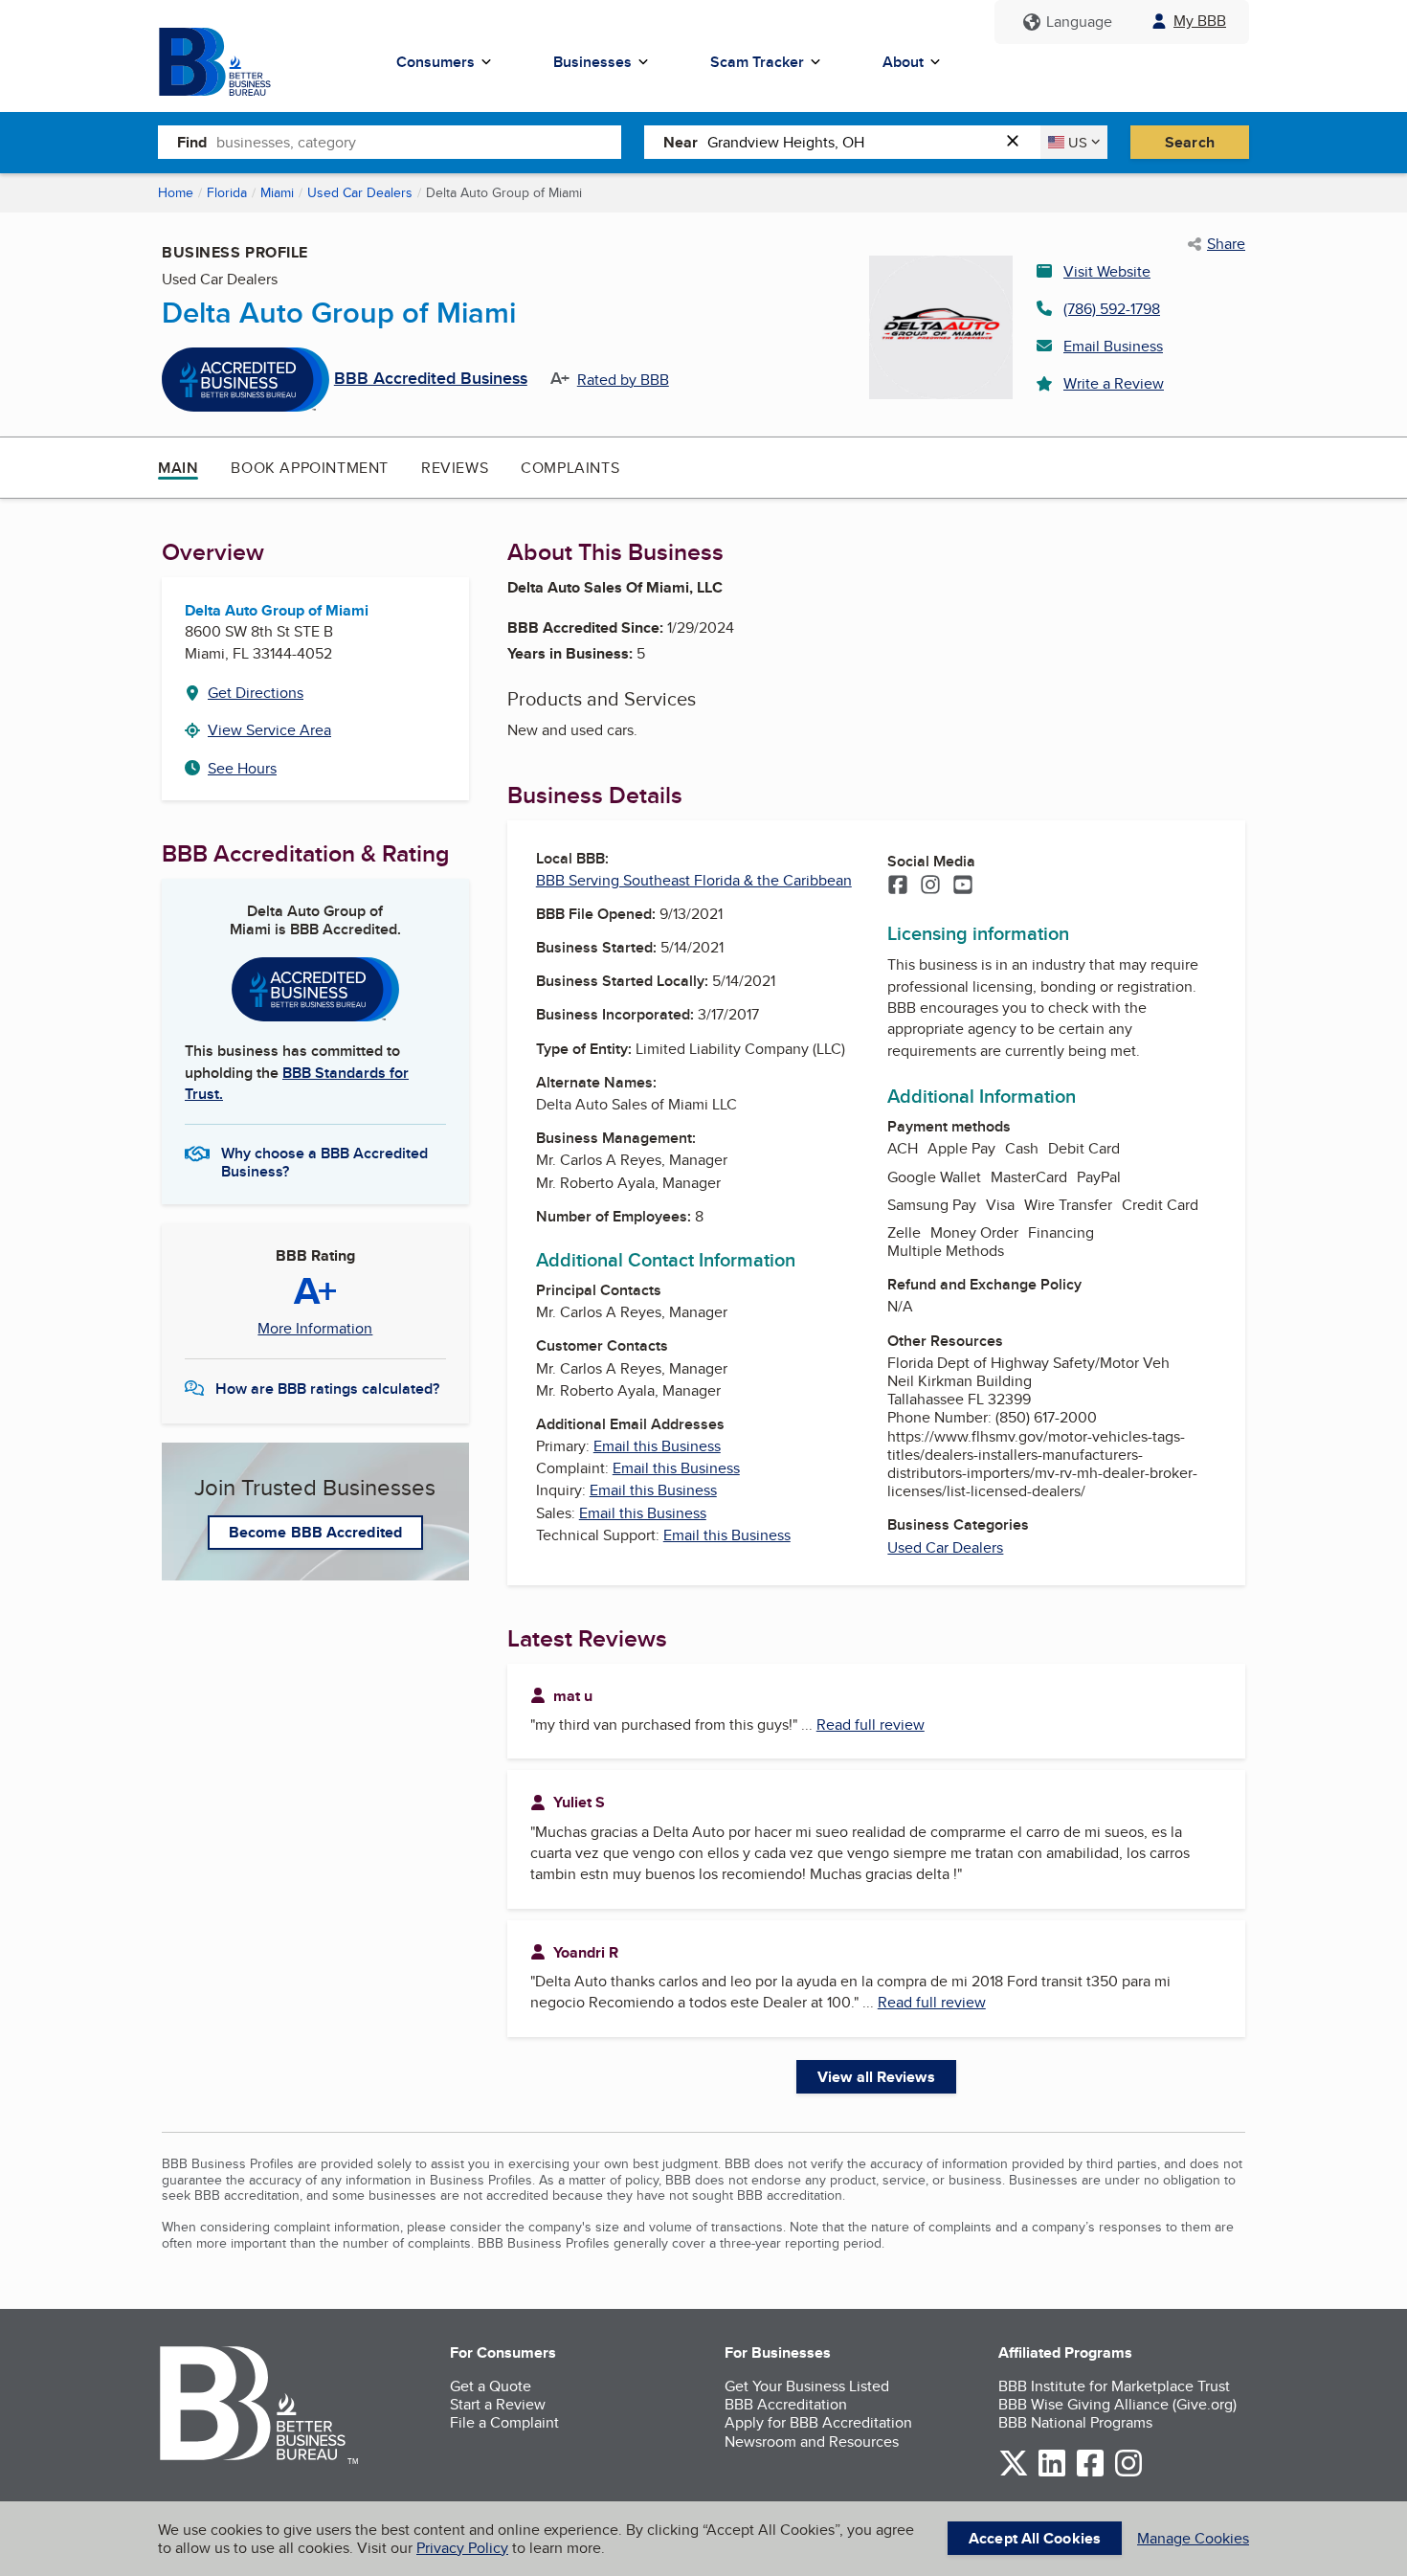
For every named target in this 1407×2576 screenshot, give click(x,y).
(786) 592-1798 (1112, 309)
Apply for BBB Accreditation (818, 2422)
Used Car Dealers (360, 192)
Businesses (592, 62)
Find (192, 142)
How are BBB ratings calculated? (327, 1389)
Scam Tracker (757, 62)
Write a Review (1114, 383)
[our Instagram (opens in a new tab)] (1128, 2473)
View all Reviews (876, 2077)
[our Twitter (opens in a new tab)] (1014, 2473)
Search (1190, 142)
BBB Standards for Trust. (297, 1083)
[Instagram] (930, 886)
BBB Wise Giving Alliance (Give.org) (1117, 2404)
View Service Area (269, 730)
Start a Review (498, 2404)
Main (178, 468)
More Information (315, 1329)
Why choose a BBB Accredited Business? (324, 1161)
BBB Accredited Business (431, 379)
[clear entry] (1018, 142)
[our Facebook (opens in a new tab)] (1090, 2473)
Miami (277, 192)
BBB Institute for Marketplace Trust (1114, 2386)
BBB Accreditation (786, 2404)
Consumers (435, 62)
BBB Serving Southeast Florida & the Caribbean (694, 880)
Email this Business (657, 1446)
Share (1226, 244)
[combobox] (419, 142)
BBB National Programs (1075, 2422)
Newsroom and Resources (812, 2442)
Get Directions (256, 693)
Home (176, 192)
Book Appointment (310, 468)
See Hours (242, 768)
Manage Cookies (1193, 2538)
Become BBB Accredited (315, 1532)
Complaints (570, 468)
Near (681, 142)
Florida (227, 192)
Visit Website (1107, 271)
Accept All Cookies (1035, 2538)
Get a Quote (491, 2386)
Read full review (871, 1725)
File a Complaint (504, 2422)
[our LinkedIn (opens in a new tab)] (1052, 2473)
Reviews (455, 468)
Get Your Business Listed (807, 2386)
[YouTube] (963, 886)
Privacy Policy (462, 2548)
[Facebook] (898, 886)
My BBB (1200, 21)
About (903, 62)
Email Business (1113, 346)
